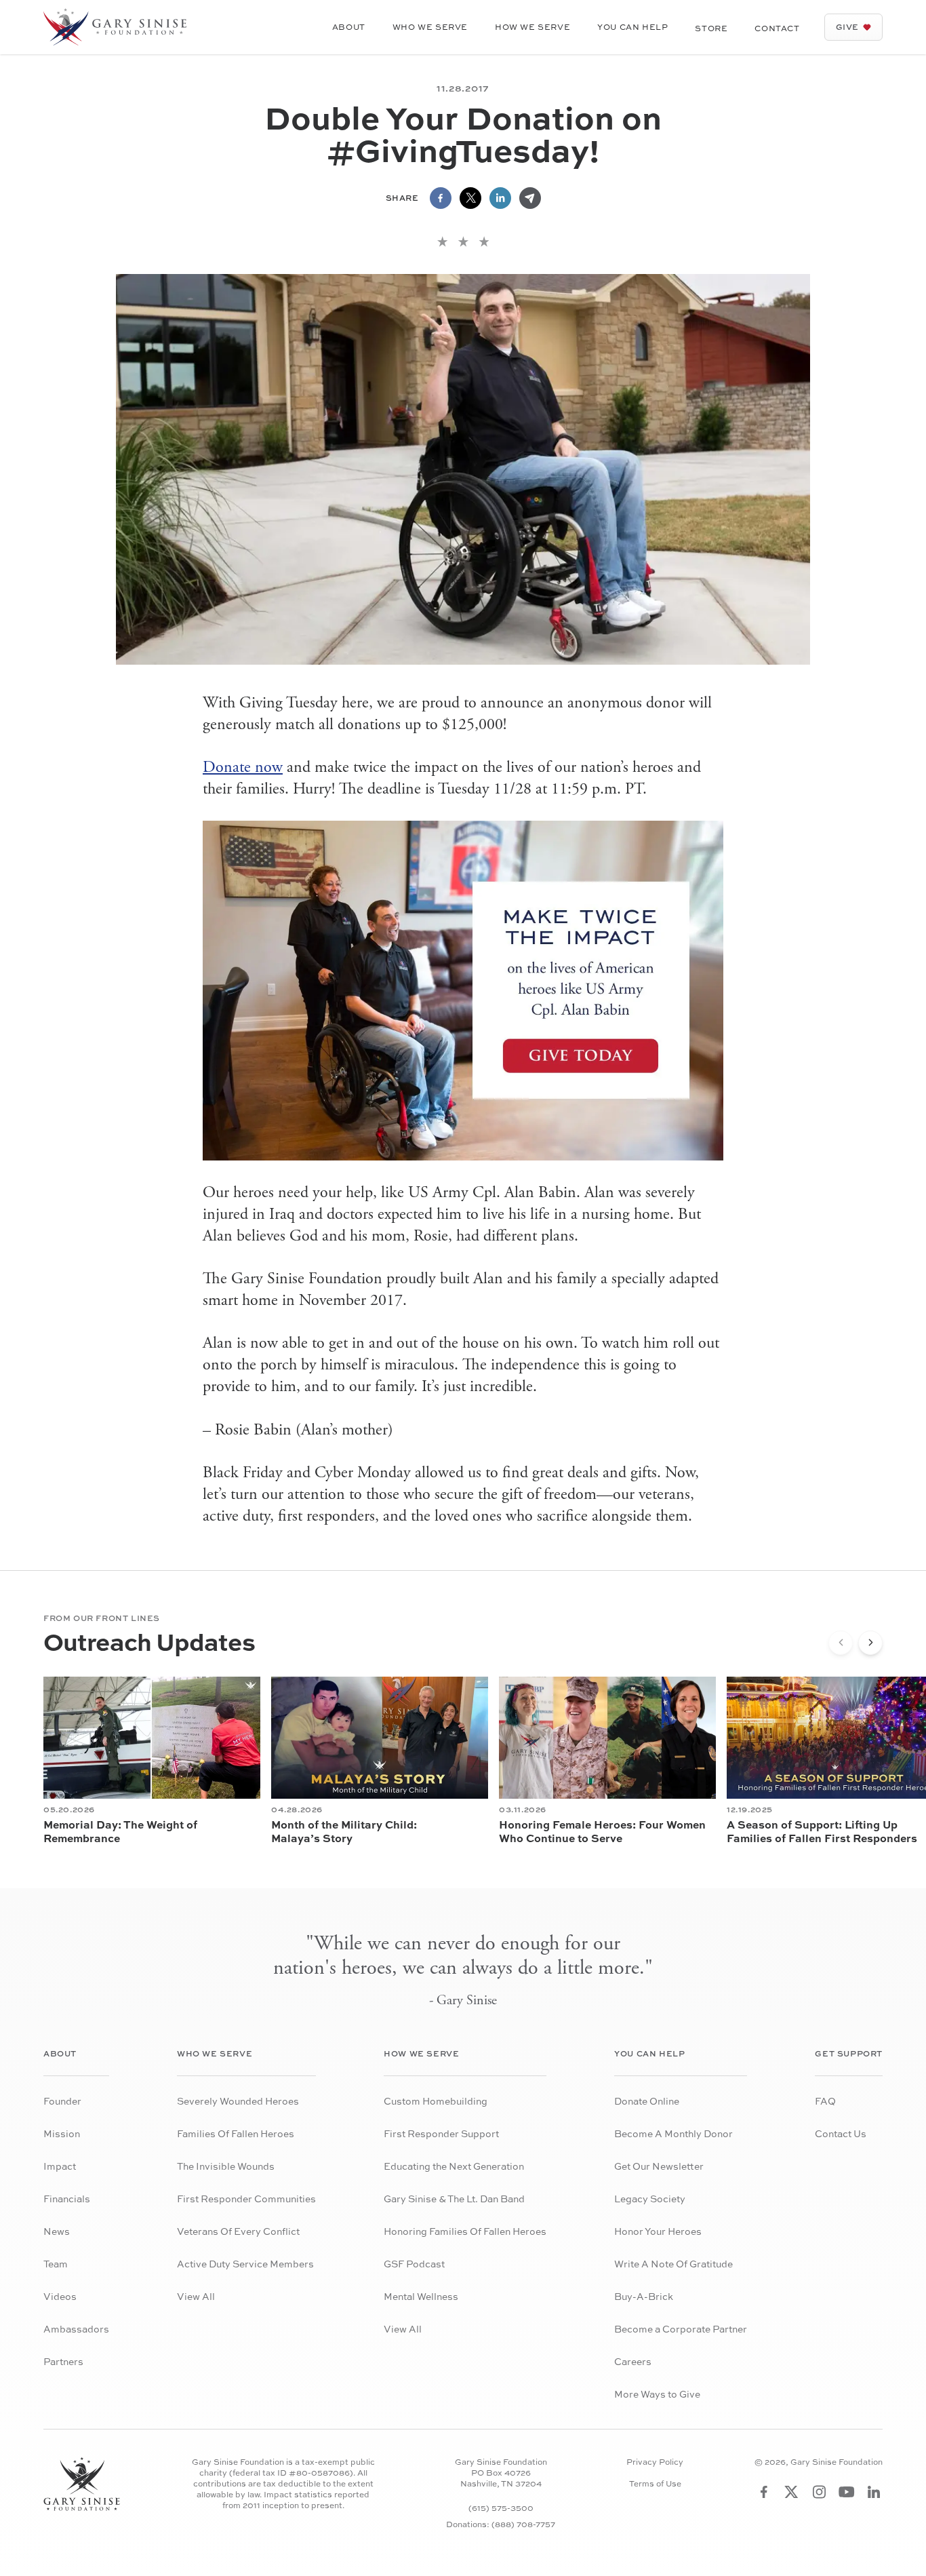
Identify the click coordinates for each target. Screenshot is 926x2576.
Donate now (243, 767)
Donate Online (647, 2101)
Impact (60, 2166)
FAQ (825, 2101)
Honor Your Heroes (658, 2231)
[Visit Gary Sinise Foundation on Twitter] (791, 2492)
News (57, 2231)
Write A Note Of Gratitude (673, 2264)
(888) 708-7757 (523, 2524)
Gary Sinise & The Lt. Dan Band (454, 2199)
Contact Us (841, 2133)
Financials (67, 2199)
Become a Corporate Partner (681, 2329)
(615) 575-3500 (501, 2508)
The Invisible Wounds (226, 2166)
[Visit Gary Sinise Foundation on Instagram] (819, 2492)
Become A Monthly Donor (673, 2133)
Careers (633, 2361)
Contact (777, 28)
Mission (62, 2133)
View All (196, 2296)
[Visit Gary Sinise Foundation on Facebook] (764, 2492)
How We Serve (532, 27)
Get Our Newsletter (659, 2166)
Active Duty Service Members (245, 2264)
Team (56, 2264)
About (349, 27)
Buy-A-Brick (644, 2296)
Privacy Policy (655, 2462)
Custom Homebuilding (436, 2101)
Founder (62, 2101)
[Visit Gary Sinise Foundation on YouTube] (847, 2492)
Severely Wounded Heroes (238, 2101)
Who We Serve (430, 27)
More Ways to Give (657, 2394)
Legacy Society (650, 2199)
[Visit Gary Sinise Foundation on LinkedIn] (874, 2492)
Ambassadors (76, 2329)
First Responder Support (441, 2133)
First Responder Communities (246, 2199)
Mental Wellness (421, 2296)
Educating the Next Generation (454, 2166)
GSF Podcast (414, 2264)
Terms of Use (655, 2484)
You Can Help (632, 27)
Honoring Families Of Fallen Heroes (465, 2231)
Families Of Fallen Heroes (236, 2133)
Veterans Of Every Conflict (238, 2231)
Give (847, 27)
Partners (63, 2361)
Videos (60, 2296)
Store (711, 28)
